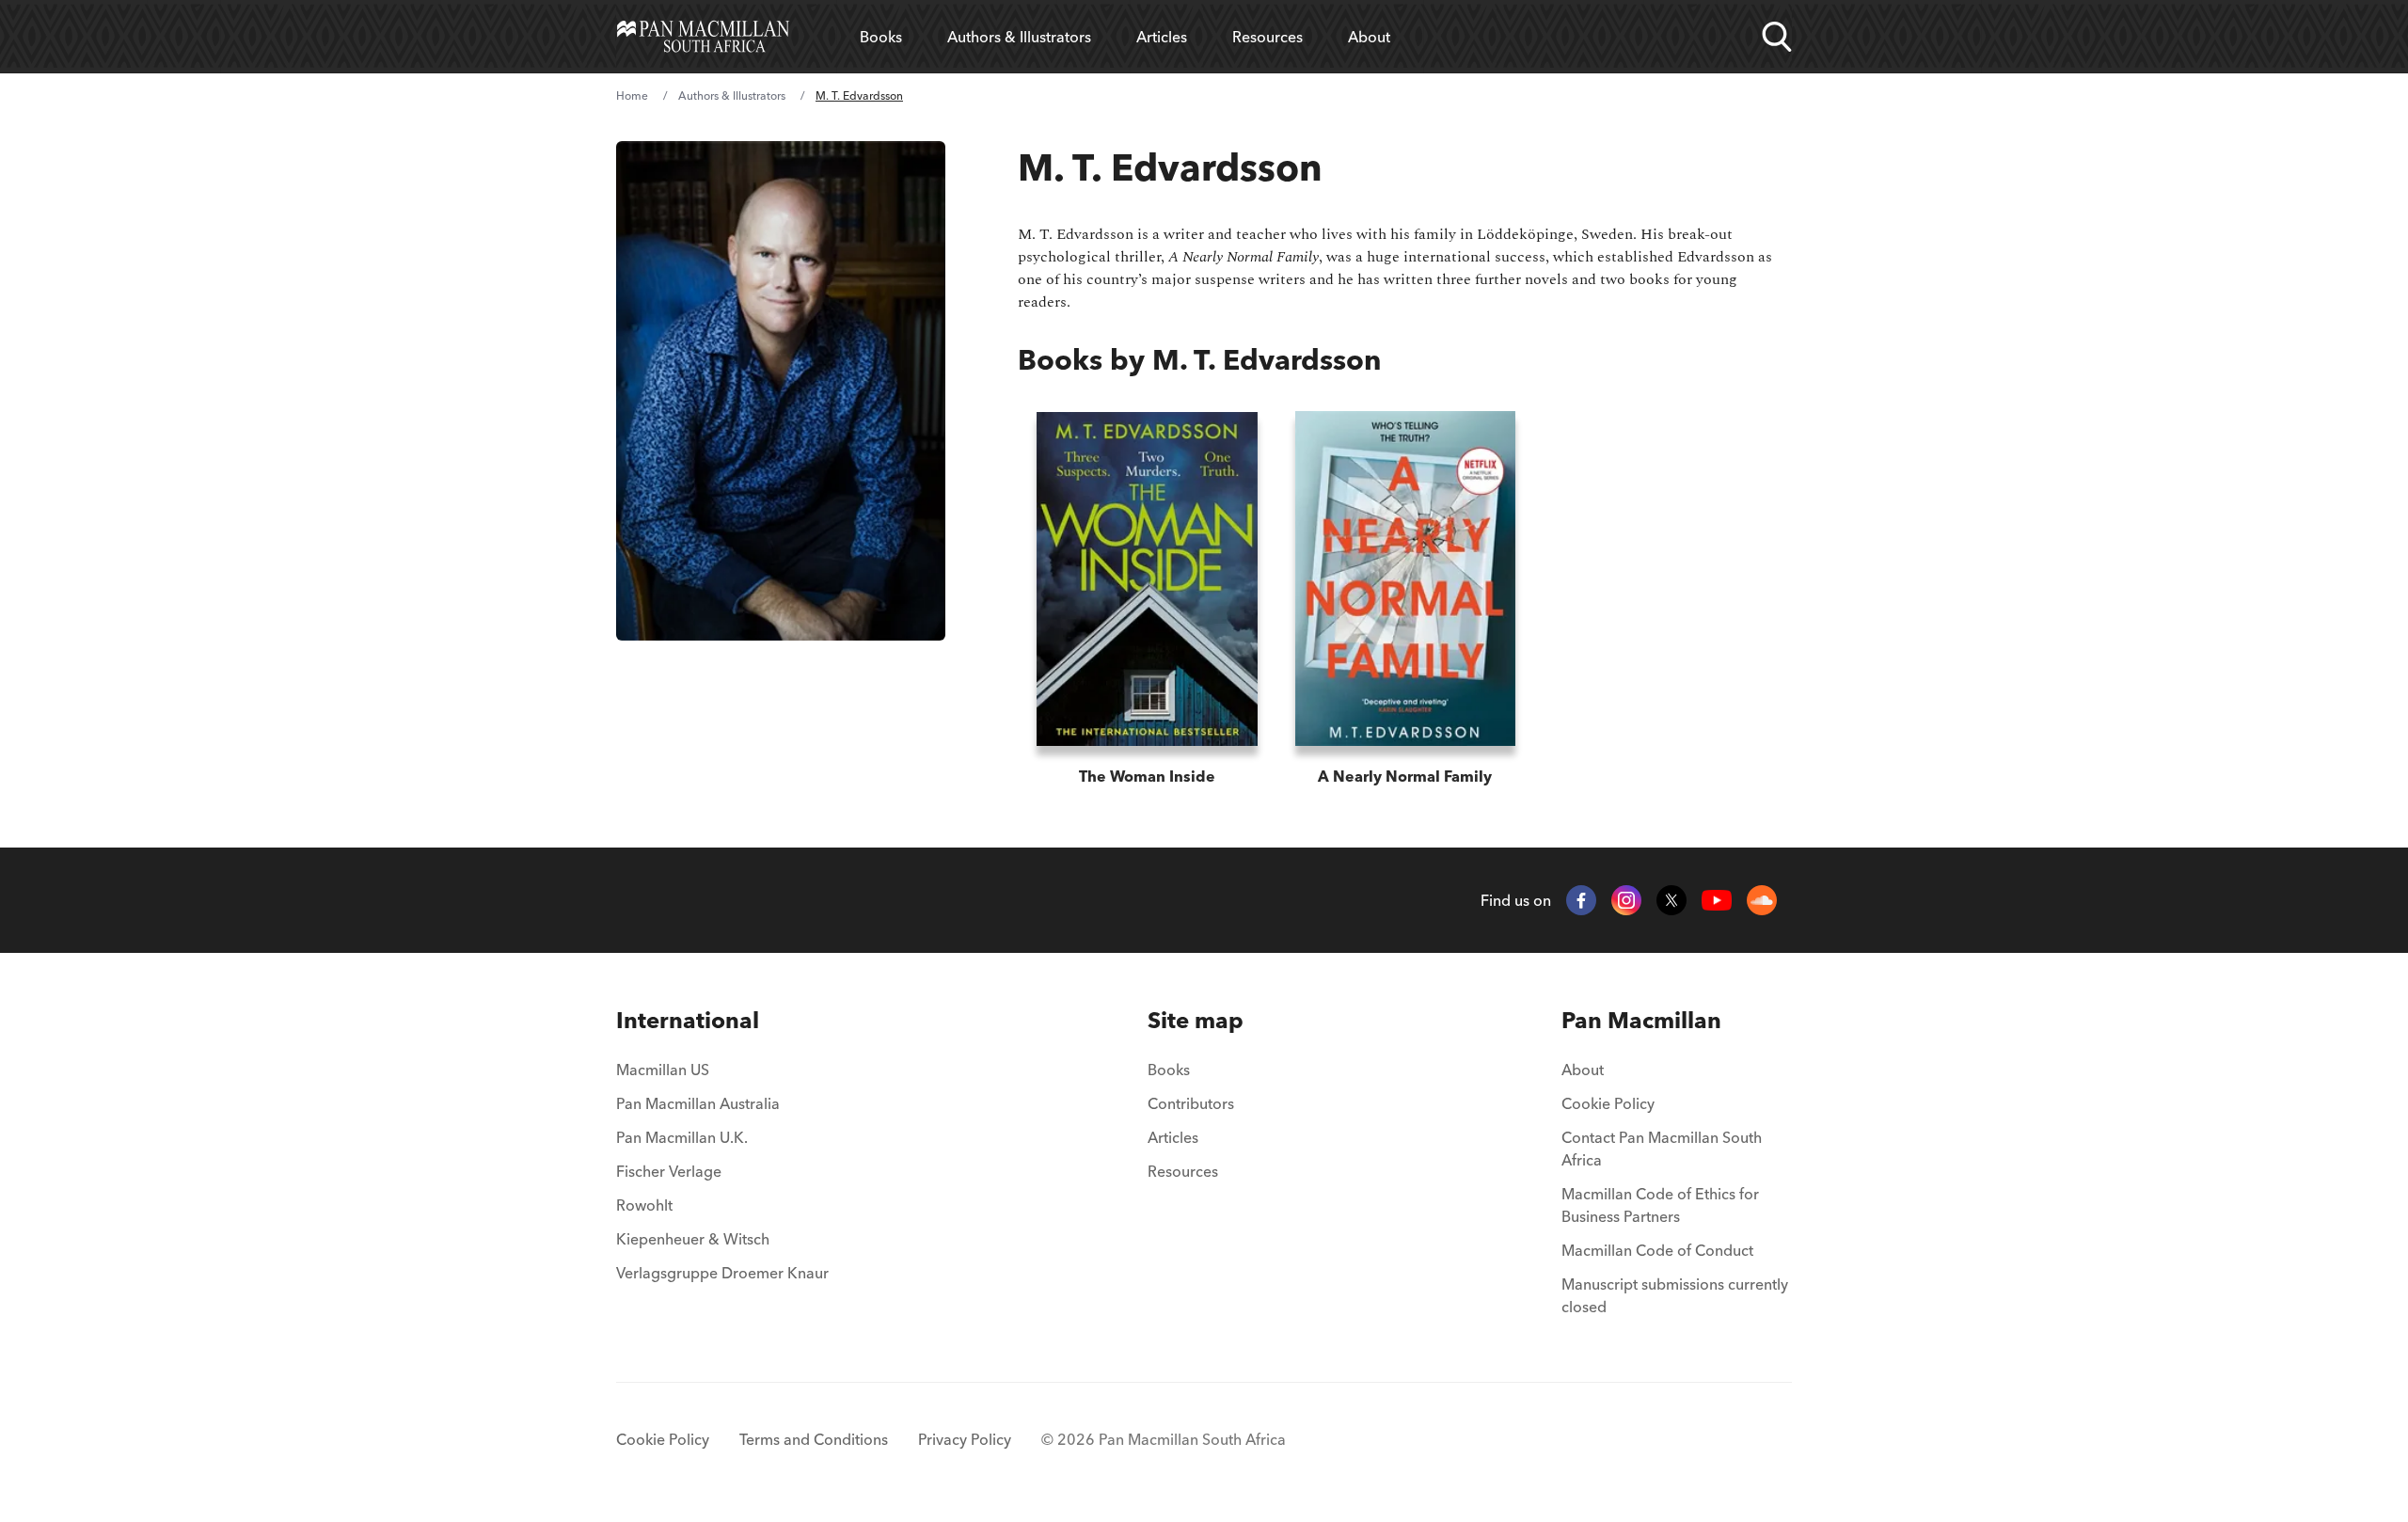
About (1369, 37)
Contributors (1191, 1103)
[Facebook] (1581, 900)
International (688, 1020)
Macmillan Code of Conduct (1657, 1250)
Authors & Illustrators (1019, 37)
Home (632, 95)
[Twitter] (1671, 900)
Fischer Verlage (669, 1171)
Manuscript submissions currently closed (1675, 1295)
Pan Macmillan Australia (698, 1103)
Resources (1267, 37)
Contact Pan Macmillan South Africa (1662, 1149)
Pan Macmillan (1641, 1020)
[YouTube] (1717, 901)
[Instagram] (1626, 900)
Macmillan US (663, 1070)
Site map (1196, 1020)
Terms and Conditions (814, 1439)
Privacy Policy (965, 1439)
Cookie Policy (1608, 1103)
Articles (1162, 37)
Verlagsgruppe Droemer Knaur (722, 1273)
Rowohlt (644, 1205)
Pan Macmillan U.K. (682, 1137)
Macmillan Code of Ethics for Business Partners (1660, 1205)
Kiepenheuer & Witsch (693, 1239)
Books (881, 37)
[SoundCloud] (1762, 900)
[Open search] (1777, 37)
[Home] (703, 37)
